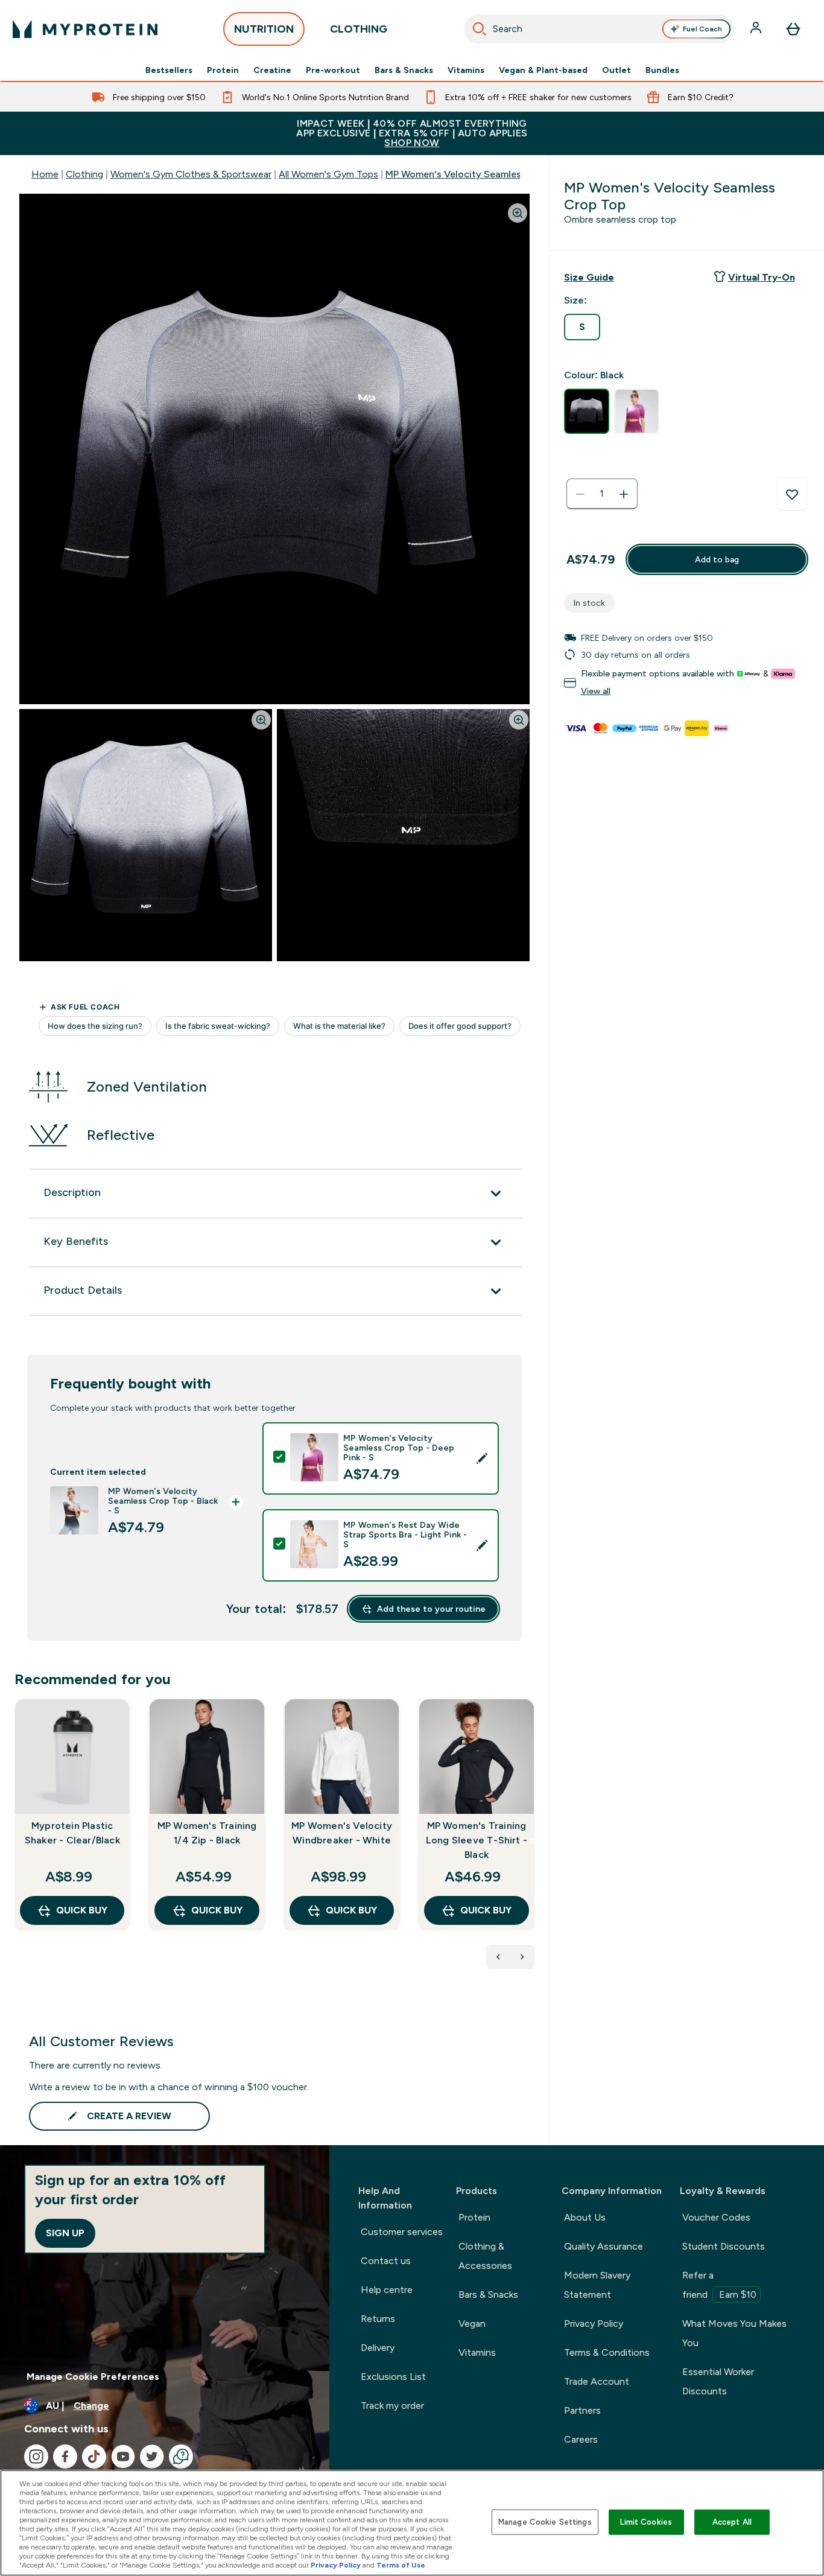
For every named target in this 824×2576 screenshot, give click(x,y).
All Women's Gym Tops (328, 174)
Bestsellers (169, 70)
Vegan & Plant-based (543, 70)
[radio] (582, 327)
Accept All (732, 2522)
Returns (378, 2319)
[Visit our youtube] (123, 2457)
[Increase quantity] (624, 494)
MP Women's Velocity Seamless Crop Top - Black (494, 174)
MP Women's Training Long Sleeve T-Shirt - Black (477, 1840)
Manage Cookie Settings (545, 2522)
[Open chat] (181, 2457)
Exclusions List (393, 2377)
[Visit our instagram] (36, 2457)
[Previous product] (498, 1957)
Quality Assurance (604, 2246)
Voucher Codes (716, 2217)
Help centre (387, 2290)
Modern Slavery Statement (597, 2285)
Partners (582, 2410)
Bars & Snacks (404, 70)
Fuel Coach (702, 29)
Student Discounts (724, 2246)
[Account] (757, 29)
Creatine (272, 70)
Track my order (392, 2406)
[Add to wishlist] (792, 494)
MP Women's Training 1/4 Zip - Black (207, 1833)
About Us (585, 2217)
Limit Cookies (646, 2522)
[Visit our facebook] (65, 2457)
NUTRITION (264, 29)
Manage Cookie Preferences (93, 2377)
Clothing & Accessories (485, 2256)
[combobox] (599, 29)
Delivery (378, 2348)
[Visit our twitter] (152, 2457)
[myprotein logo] (85, 29)
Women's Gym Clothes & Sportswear (191, 174)
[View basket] (793, 29)
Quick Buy (82, 1910)
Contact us (386, 2261)
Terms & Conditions (607, 2352)
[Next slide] (532, 1841)
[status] (602, 494)
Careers (581, 2439)
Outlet (616, 70)
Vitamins (466, 70)
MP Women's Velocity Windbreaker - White (342, 1833)
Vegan (472, 2323)
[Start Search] (480, 29)
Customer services (402, 2232)
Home (45, 174)
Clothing (84, 174)
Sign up (65, 2233)
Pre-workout (333, 70)
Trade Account (597, 2381)
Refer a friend (719, 2285)
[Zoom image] (518, 213)
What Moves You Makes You (734, 2333)
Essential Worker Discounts (718, 2381)
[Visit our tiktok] (94, 2457)
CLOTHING (359, 29)
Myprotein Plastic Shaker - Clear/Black (72, 1833)
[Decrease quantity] (580, 494)
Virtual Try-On (762, 277)
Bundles (662, 70)
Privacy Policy (594, 2323)
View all (596, 692)
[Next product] (522, 1957)
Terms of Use (401, 2565)
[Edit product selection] (482, 1458)
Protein (223, 70)
